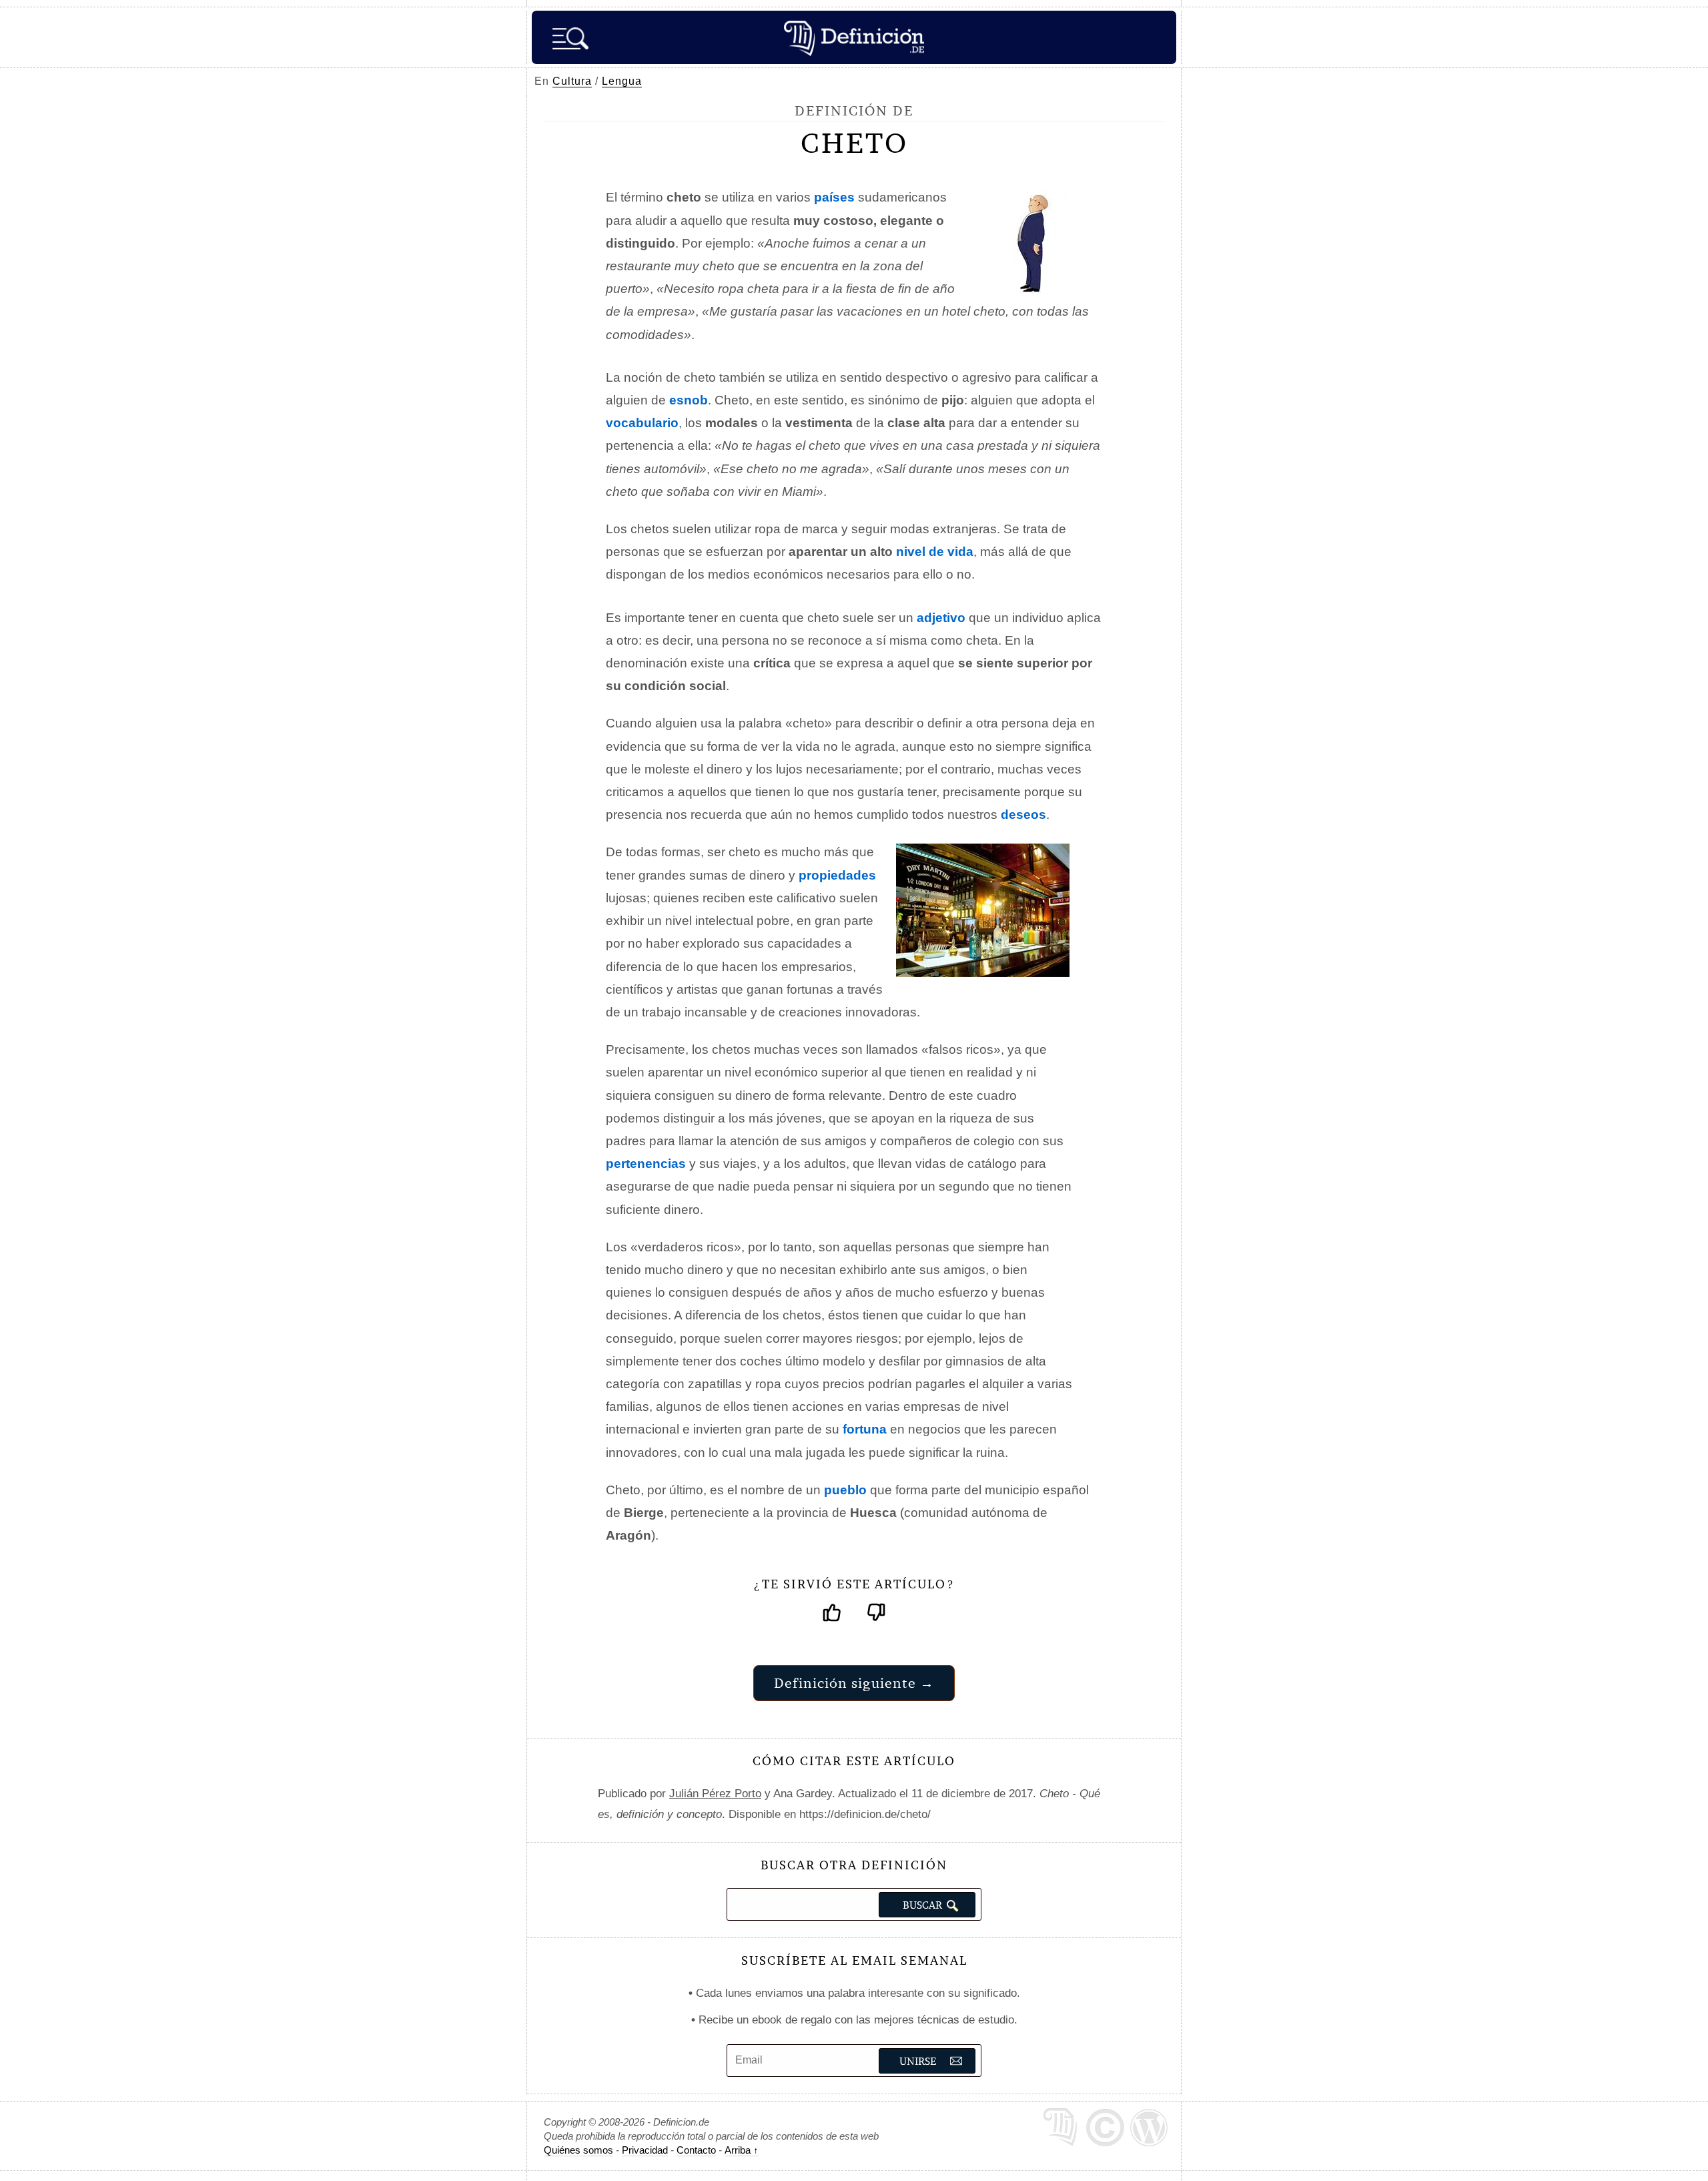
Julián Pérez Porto (715, 1794)
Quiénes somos (578, 2150)
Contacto (696, 2150)
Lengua (622, 81)
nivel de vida (935, 552)
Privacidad (645, 2150)
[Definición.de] (854, 37)
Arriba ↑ (742, 2150)
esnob (689, 400)
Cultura (572, 81)
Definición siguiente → (854, 1683)
